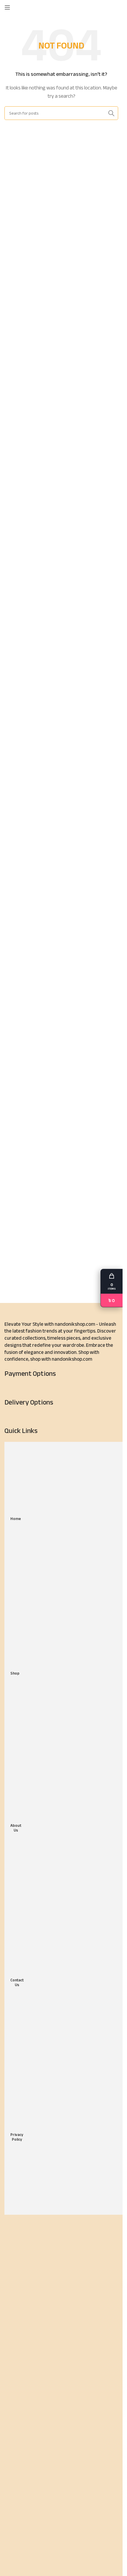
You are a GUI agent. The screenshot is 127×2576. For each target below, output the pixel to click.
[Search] (118, 7)
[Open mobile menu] (7, 7)
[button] (111, 1288)
